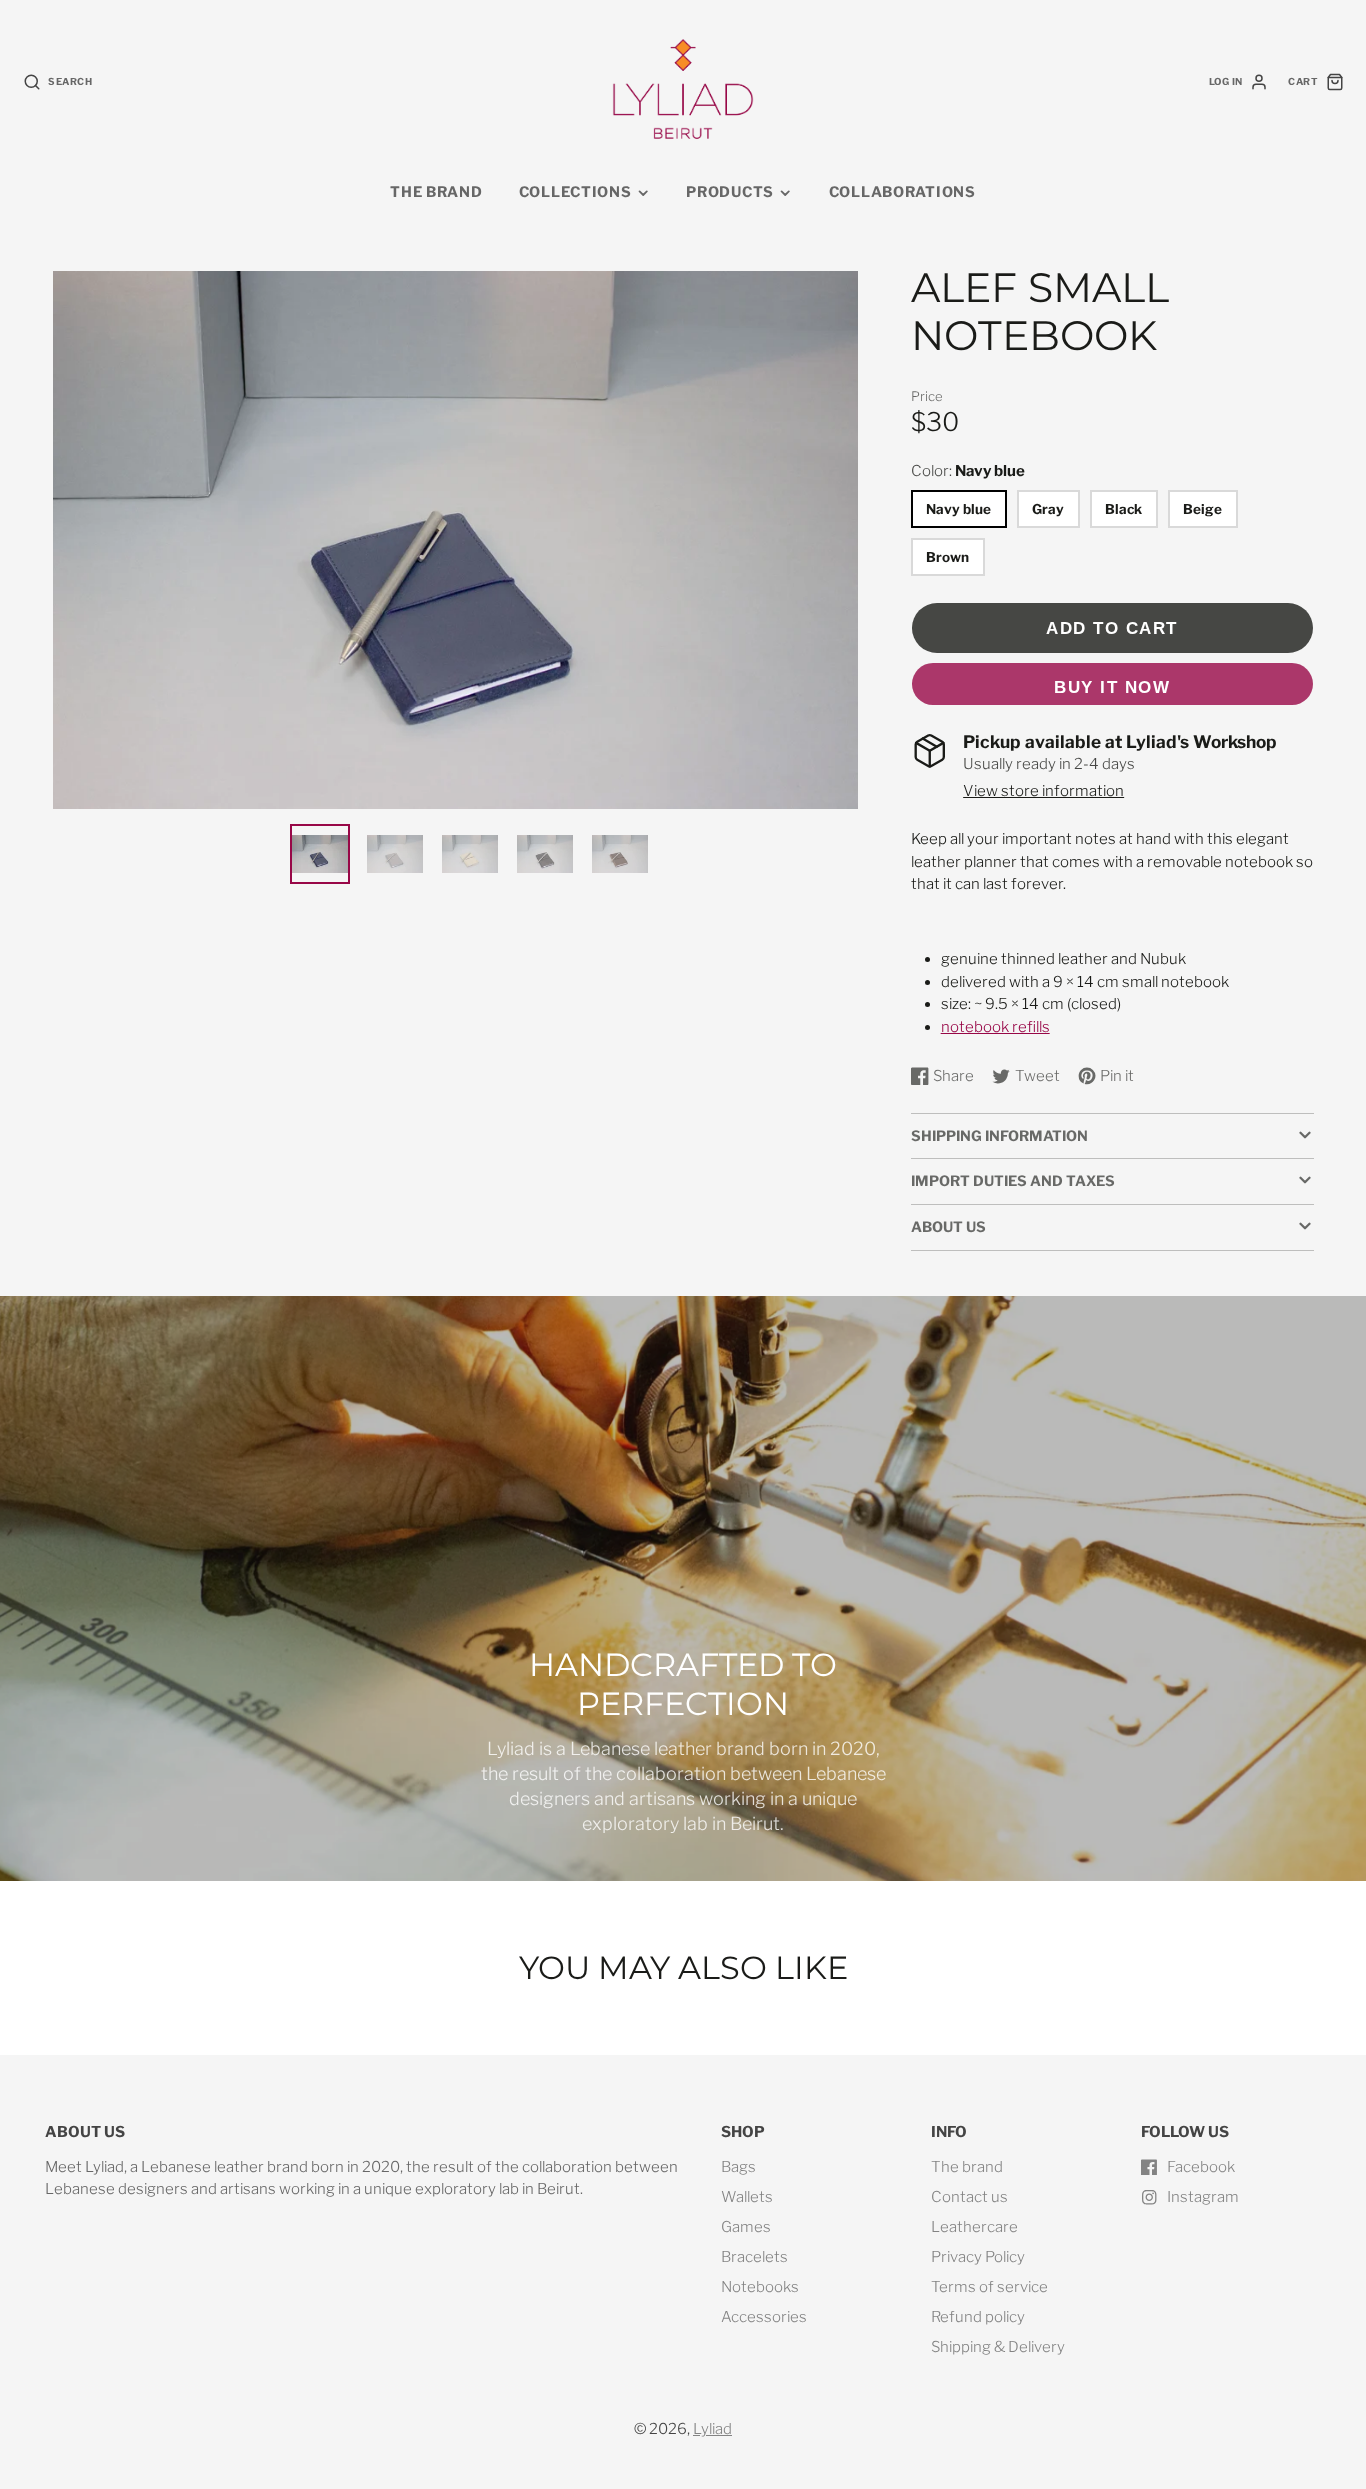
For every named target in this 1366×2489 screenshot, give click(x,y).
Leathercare (974, 2227)
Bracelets (754, 2257)
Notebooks (760, 2287)
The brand (436, 192)
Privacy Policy (978, 2257)
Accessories (764, 2317)
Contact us (969, 2197)
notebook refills (995, 1027)
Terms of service (989, 2287)
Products (730, 192)
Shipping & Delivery (998, 2347)
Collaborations (902, 192)
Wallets (747, 2197)
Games (746, 2227)
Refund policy (978, 2317)
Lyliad (712, 2429)
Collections (575, 192)
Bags (738, 2167)
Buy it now (1112, 687)
